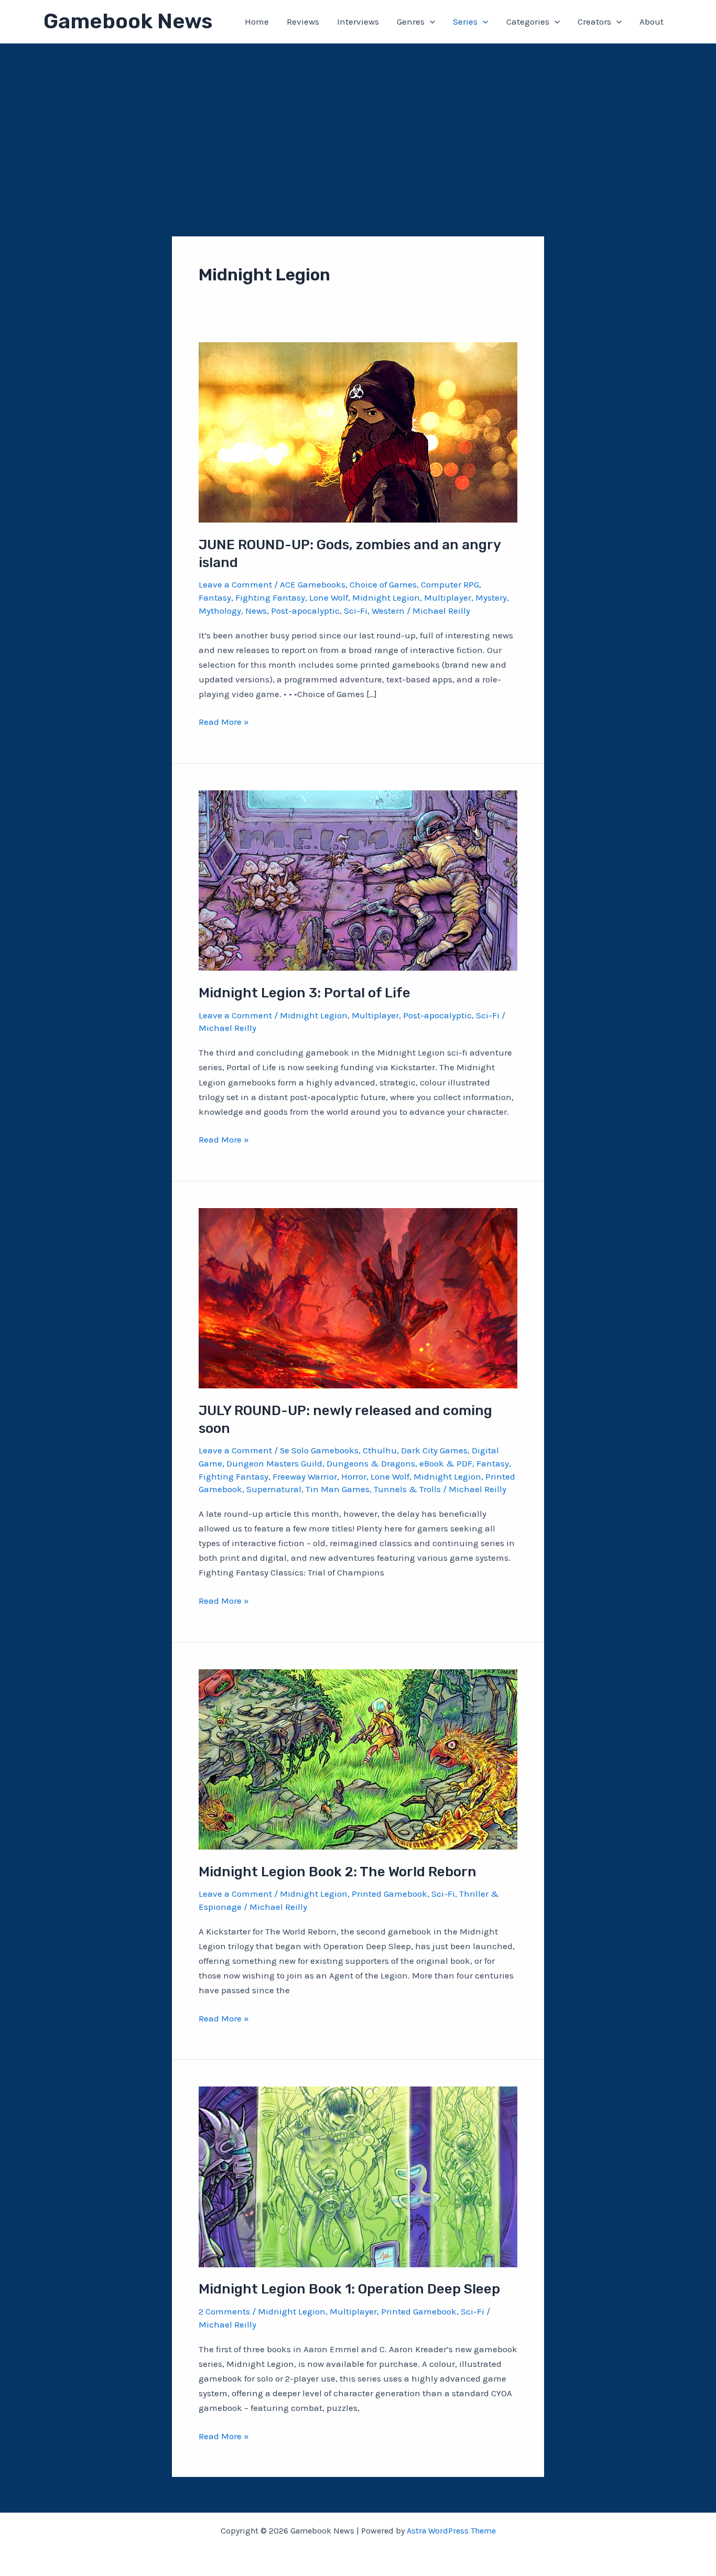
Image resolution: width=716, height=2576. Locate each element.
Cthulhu (380, 1450)
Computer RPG (450, 584)
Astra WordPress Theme (451, 2531)
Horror (354, 1476)
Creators (594, 21)
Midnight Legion (386, 597)
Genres (411, 21)
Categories (528, 21)
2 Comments (224, 2311)
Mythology (220, 611)
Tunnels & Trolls (407, 1489)
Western (388, 611)
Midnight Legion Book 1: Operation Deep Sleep (349, 2289)
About (652, 21)
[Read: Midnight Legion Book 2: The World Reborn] (358, 1758)
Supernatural (274, 1489)
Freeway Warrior (305, 1476)
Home (257, 21)
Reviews (303, 21)
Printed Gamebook (389, 1894)
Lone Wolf (329, 597)
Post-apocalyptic (305, 611)
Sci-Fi (356, 611)
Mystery (491, 597)
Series (465, 21)
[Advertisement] (358, 122)
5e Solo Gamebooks (319, 1450)
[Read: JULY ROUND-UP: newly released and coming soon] (358, 1297)
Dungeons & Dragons (371, 1463)
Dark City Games (434, 1450)
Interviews (358, 21)
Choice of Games (383, 584)
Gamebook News (128, 21)
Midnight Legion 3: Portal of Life (305, 993)
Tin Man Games (338, 1489)
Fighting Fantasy (270, 597)
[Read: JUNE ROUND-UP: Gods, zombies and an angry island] (358, 431)
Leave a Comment (235, 584)
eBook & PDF (446, 1463)
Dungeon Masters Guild (274, 1463)
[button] (430, 21)
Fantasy (215, 597)
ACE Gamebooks (313, 584)
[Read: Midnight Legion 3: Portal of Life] (358, 879)
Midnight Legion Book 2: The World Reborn (338, 1872)
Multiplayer (448, 597)
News (256, 611)
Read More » (224, 722)
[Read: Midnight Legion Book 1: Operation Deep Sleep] (358, 2176)
